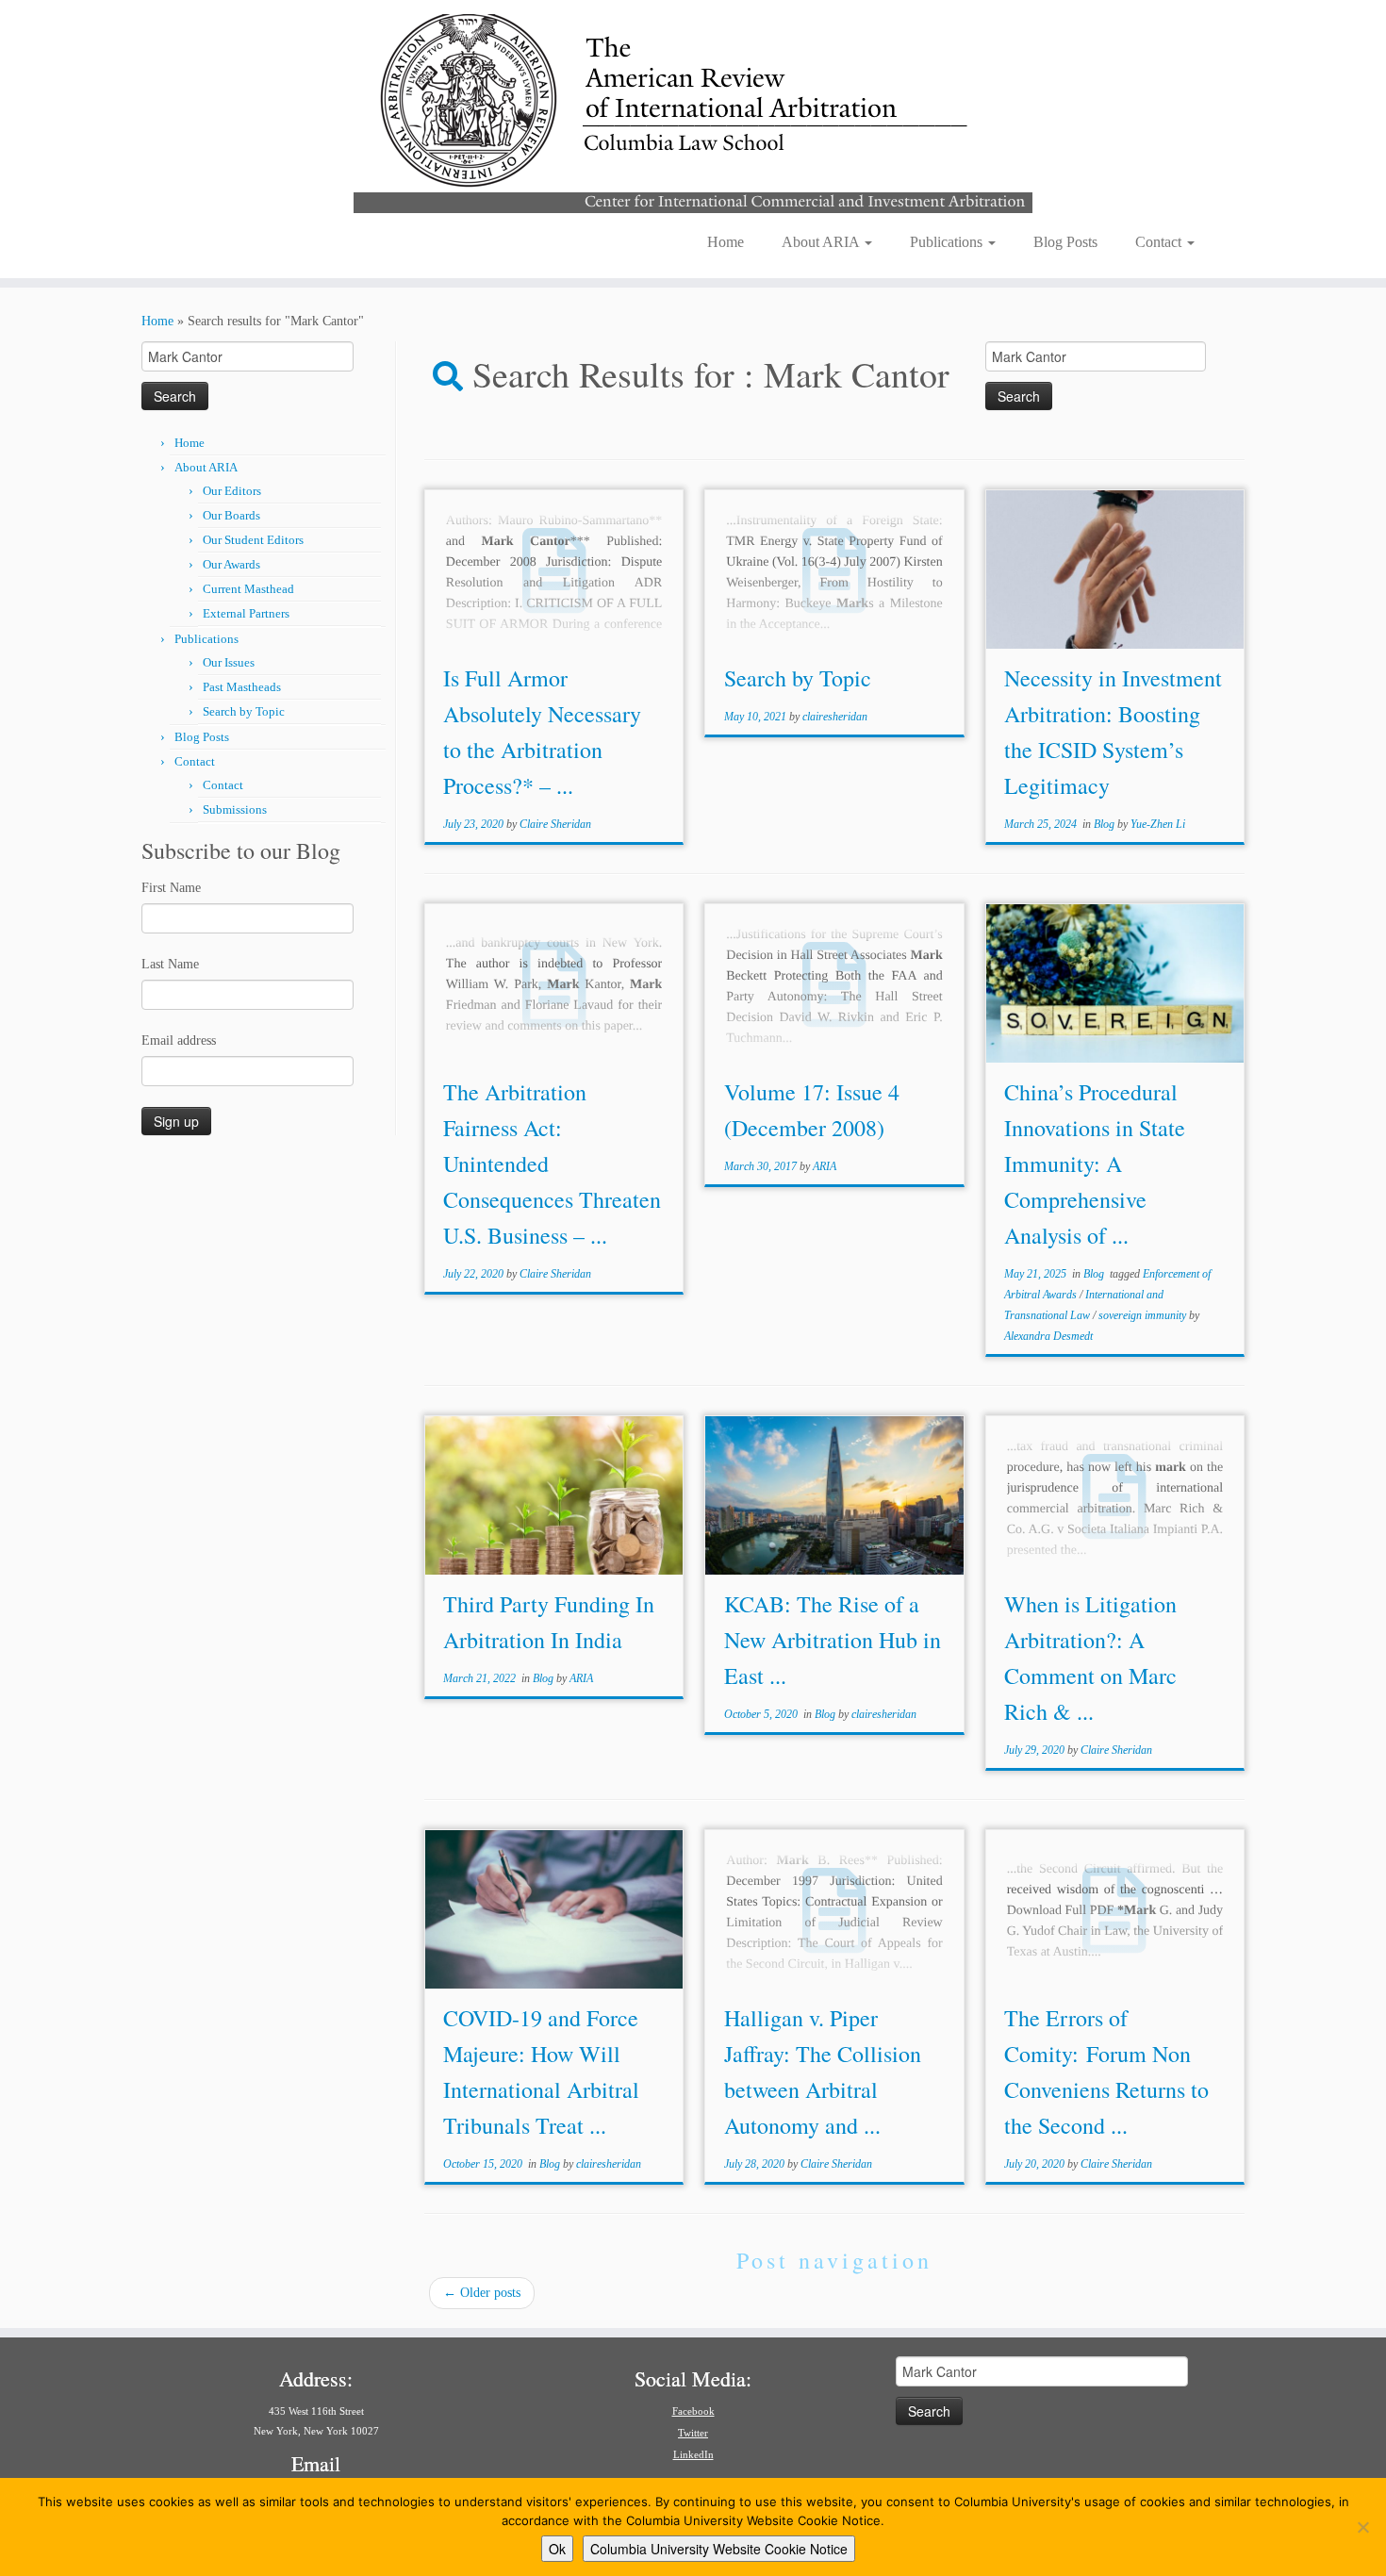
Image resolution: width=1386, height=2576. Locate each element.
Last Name (170, 964)
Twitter (693, 2433)
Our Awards (231, 564)
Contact (1160, 242)
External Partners (246, 613)
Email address (179, 1040)
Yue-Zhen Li (1158, 824)
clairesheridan (835, 717)
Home (726, 242)
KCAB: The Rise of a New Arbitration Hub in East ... (833, 1640)
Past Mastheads (242, 687)
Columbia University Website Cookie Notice (719, 2549)
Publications (948, 242)
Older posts (482, 2293)
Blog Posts (1065, 242)
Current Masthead (248, 589)
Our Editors (232, 491)
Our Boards (231, 515)
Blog (1105, 824)
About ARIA (822, 242)
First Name (171, 888)
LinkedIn (693, 2454)
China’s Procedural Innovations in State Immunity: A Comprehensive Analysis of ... (1095, 1164)
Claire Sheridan (555, 824)
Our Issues (229, 662)
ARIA (825, 1166)
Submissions (235, 809)
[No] (1362, 2527)
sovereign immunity (1144, 1315)
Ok (557, 2549)
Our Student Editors (253, 540)
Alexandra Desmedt (1048, 1336)
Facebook (693, 2411)
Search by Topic (244, 711)
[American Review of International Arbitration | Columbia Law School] (693, 111)
